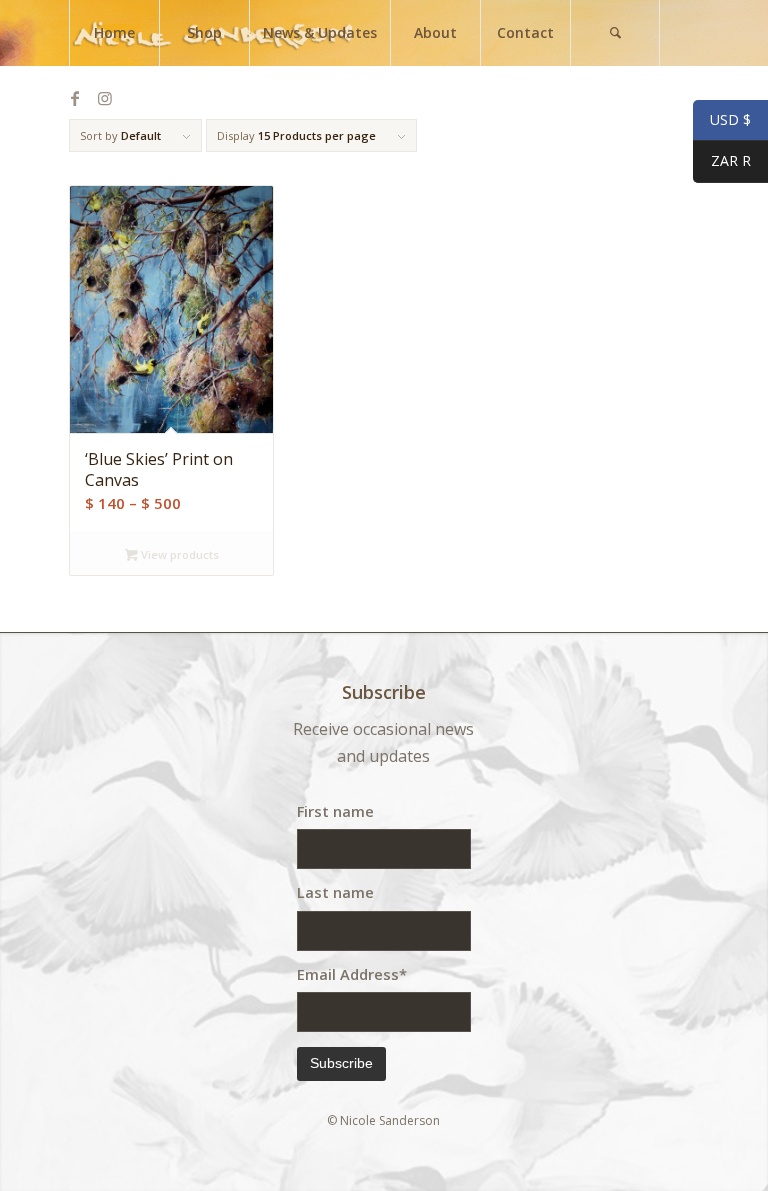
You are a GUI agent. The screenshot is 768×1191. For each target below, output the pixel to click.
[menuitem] (114, 33)
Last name (335, 892)
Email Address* (352, 974)
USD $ (722, 120)
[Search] (615, 33)
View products (178, 554)
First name (335, 811)
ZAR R (722, 161)
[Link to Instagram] (105, 98)
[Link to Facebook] (75, 98)
